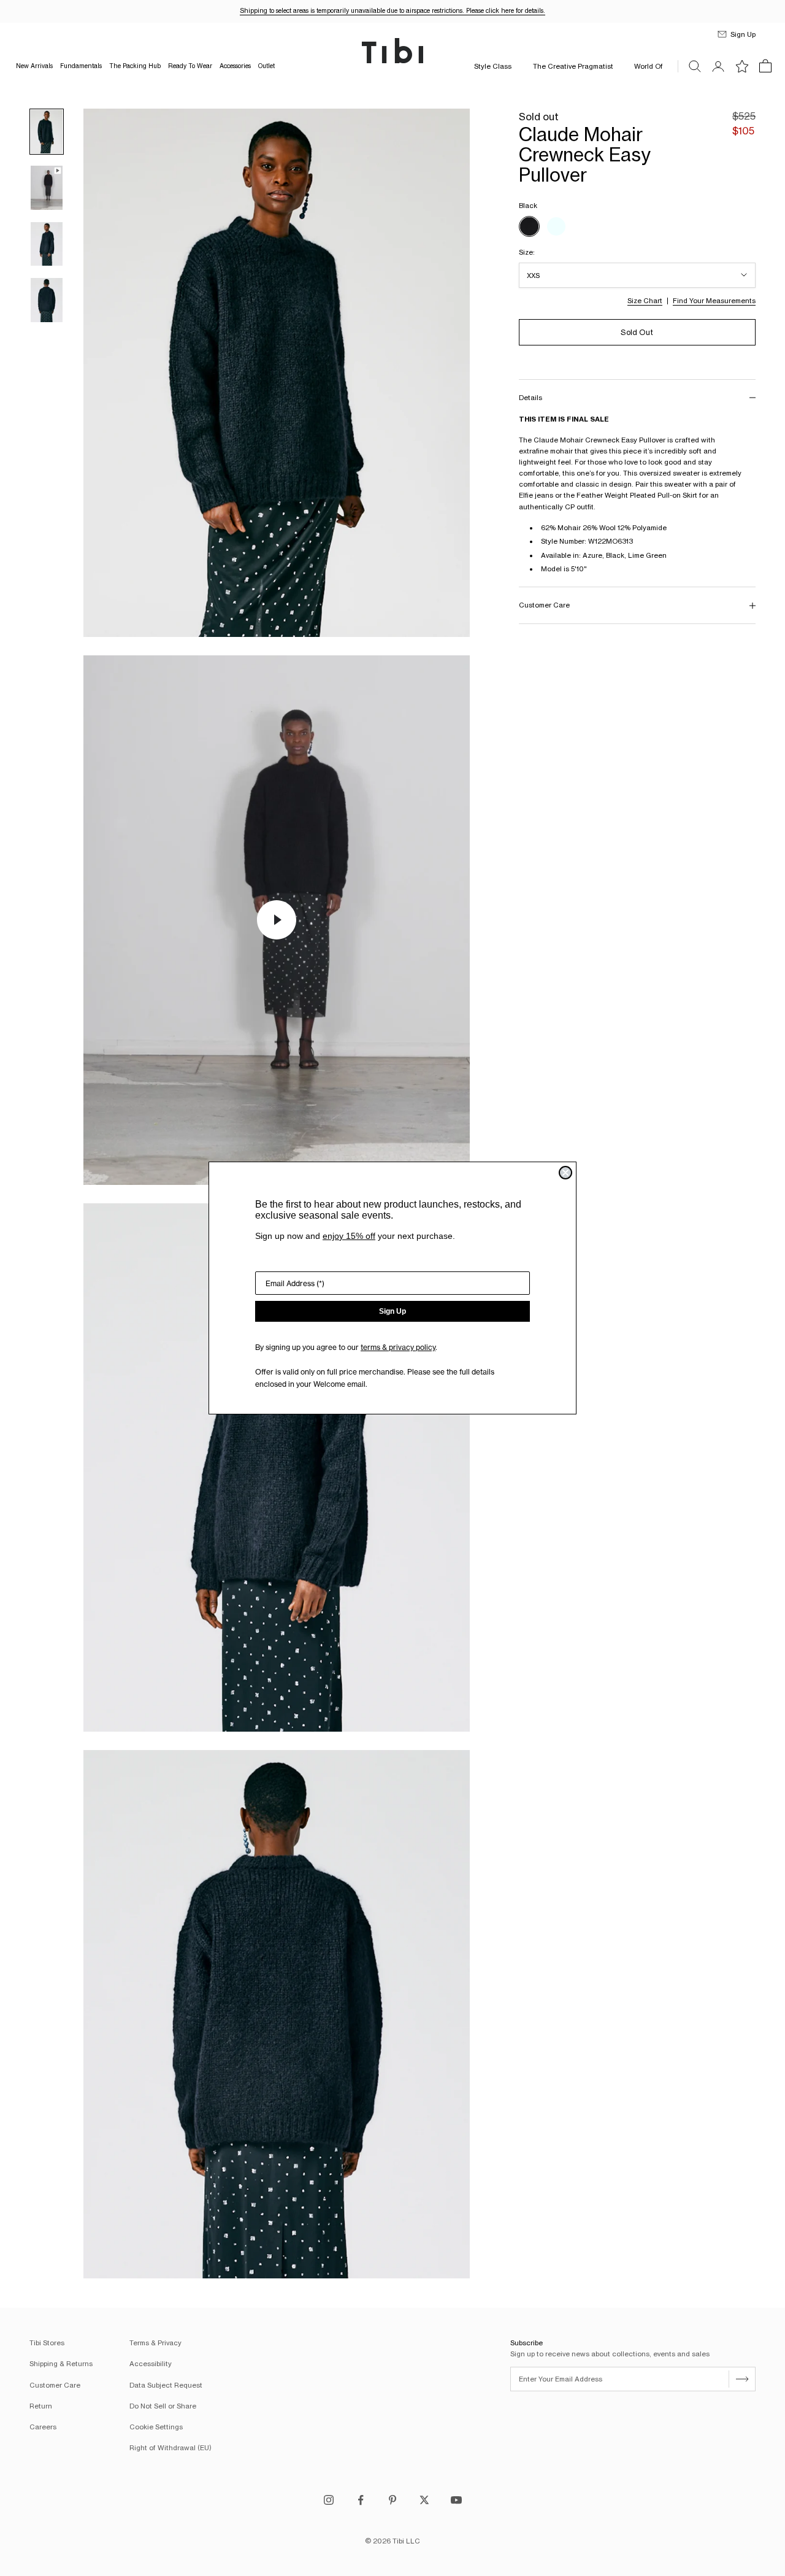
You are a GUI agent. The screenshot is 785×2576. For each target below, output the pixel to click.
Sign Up (392, 1311)
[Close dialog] (565, 1173)
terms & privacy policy (398, 1347)
